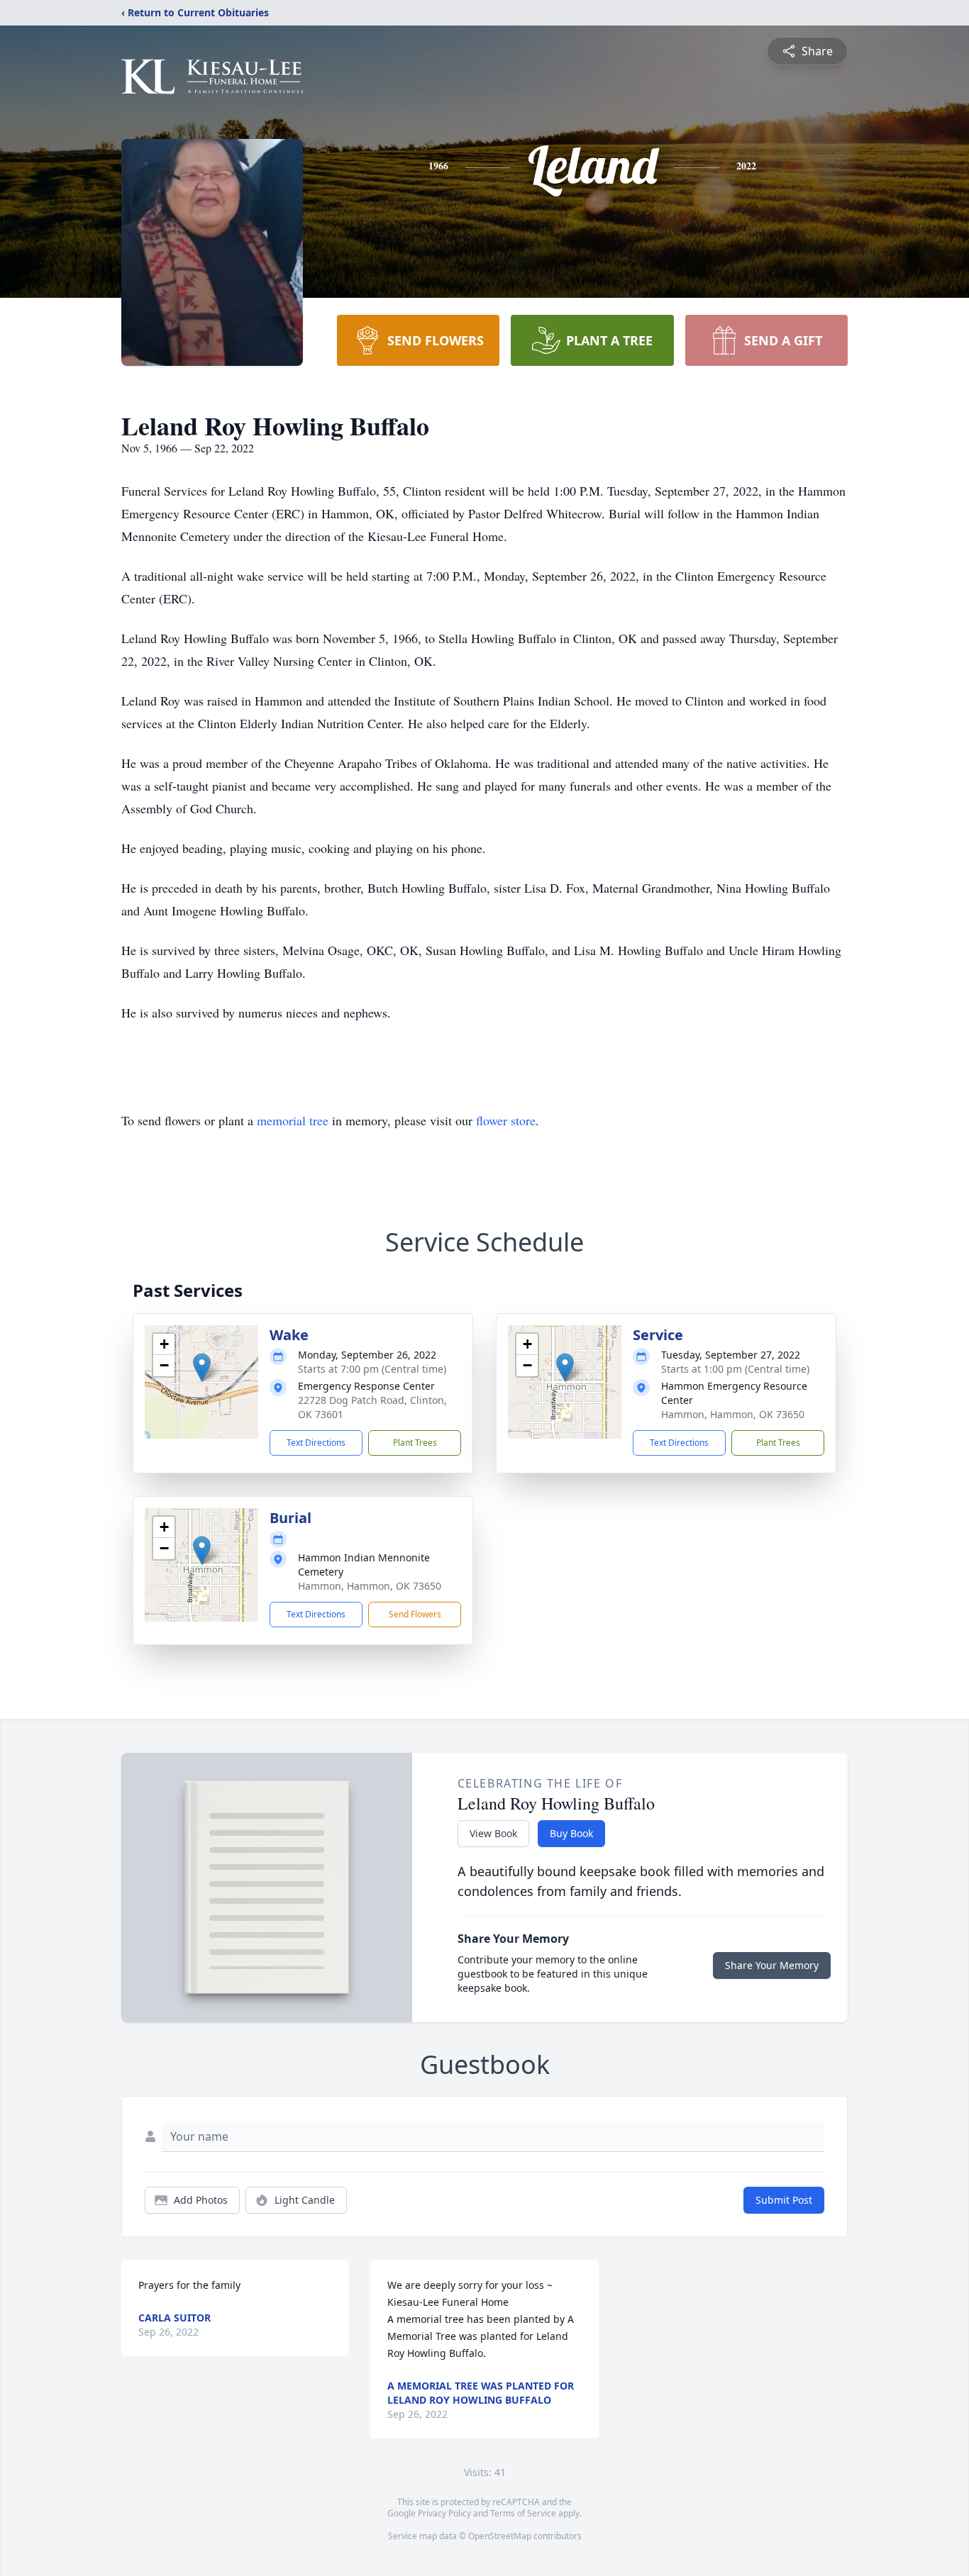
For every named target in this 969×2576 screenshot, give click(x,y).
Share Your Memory (772, 1965)
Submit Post (784, 2200)
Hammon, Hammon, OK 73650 (733, 1414)
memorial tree (293, 1120)
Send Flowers (415, 1614)
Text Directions (316, 1443)
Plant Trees (415, 1443)
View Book (493, 1833)
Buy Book (571, 1833)
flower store (506, 1120)
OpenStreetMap (500, 2536)
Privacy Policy (444, 2513)
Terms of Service (523, 2513)
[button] (202, 1367)
